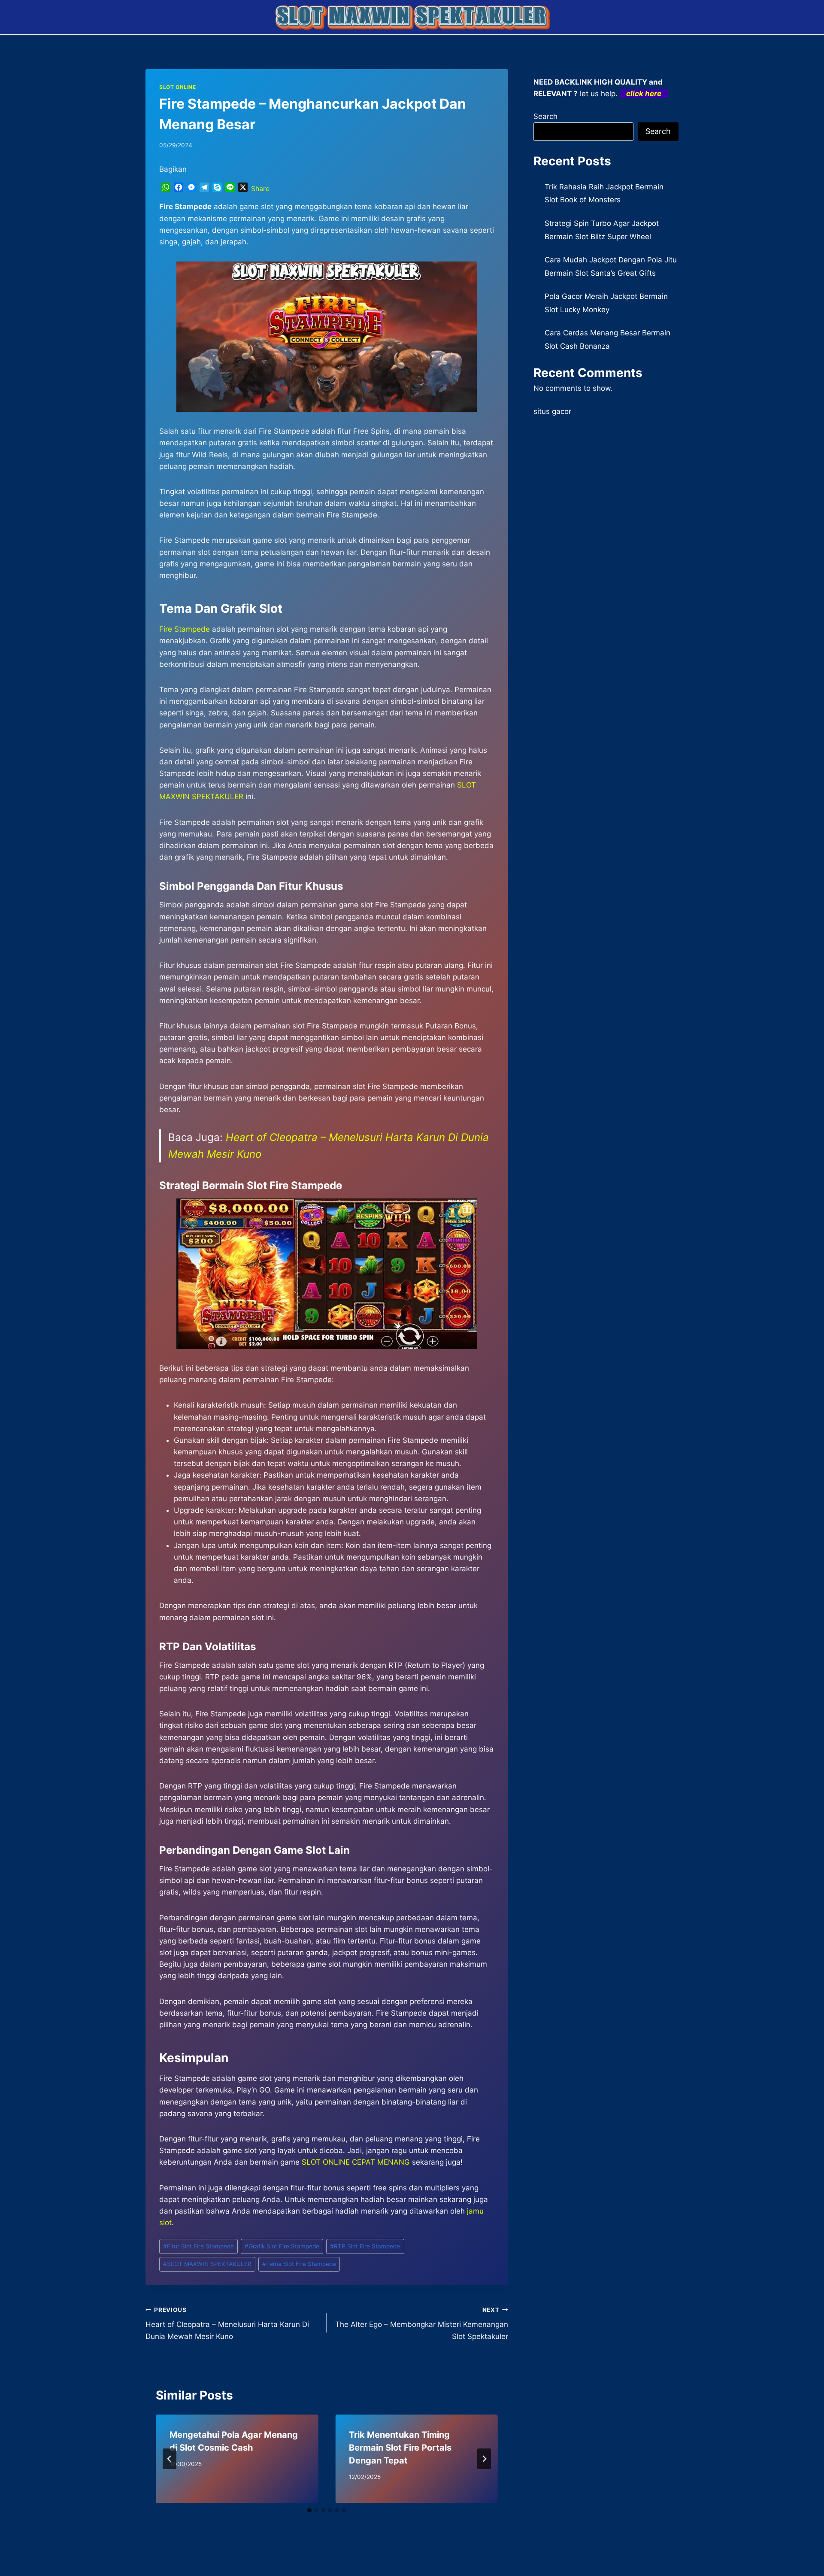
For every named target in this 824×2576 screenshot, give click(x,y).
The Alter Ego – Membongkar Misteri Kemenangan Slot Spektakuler (421, 2324)
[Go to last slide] (170, 2459)
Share (260, 189)
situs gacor (552, 411)
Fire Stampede (185, 629)
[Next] (484, 2459)
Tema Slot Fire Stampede (299, 2264)
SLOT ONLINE (178, 87)
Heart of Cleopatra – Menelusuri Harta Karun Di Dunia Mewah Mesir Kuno (227, 2324)
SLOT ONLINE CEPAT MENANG (356, 2162)
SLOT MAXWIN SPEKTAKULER (207, 2264)
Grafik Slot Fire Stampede (282, 2246)
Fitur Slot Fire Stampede (198, 2246)
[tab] (309, 2510)
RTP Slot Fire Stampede (365, 2246)
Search (545, 116)
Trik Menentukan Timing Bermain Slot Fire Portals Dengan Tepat (400, 2448)
